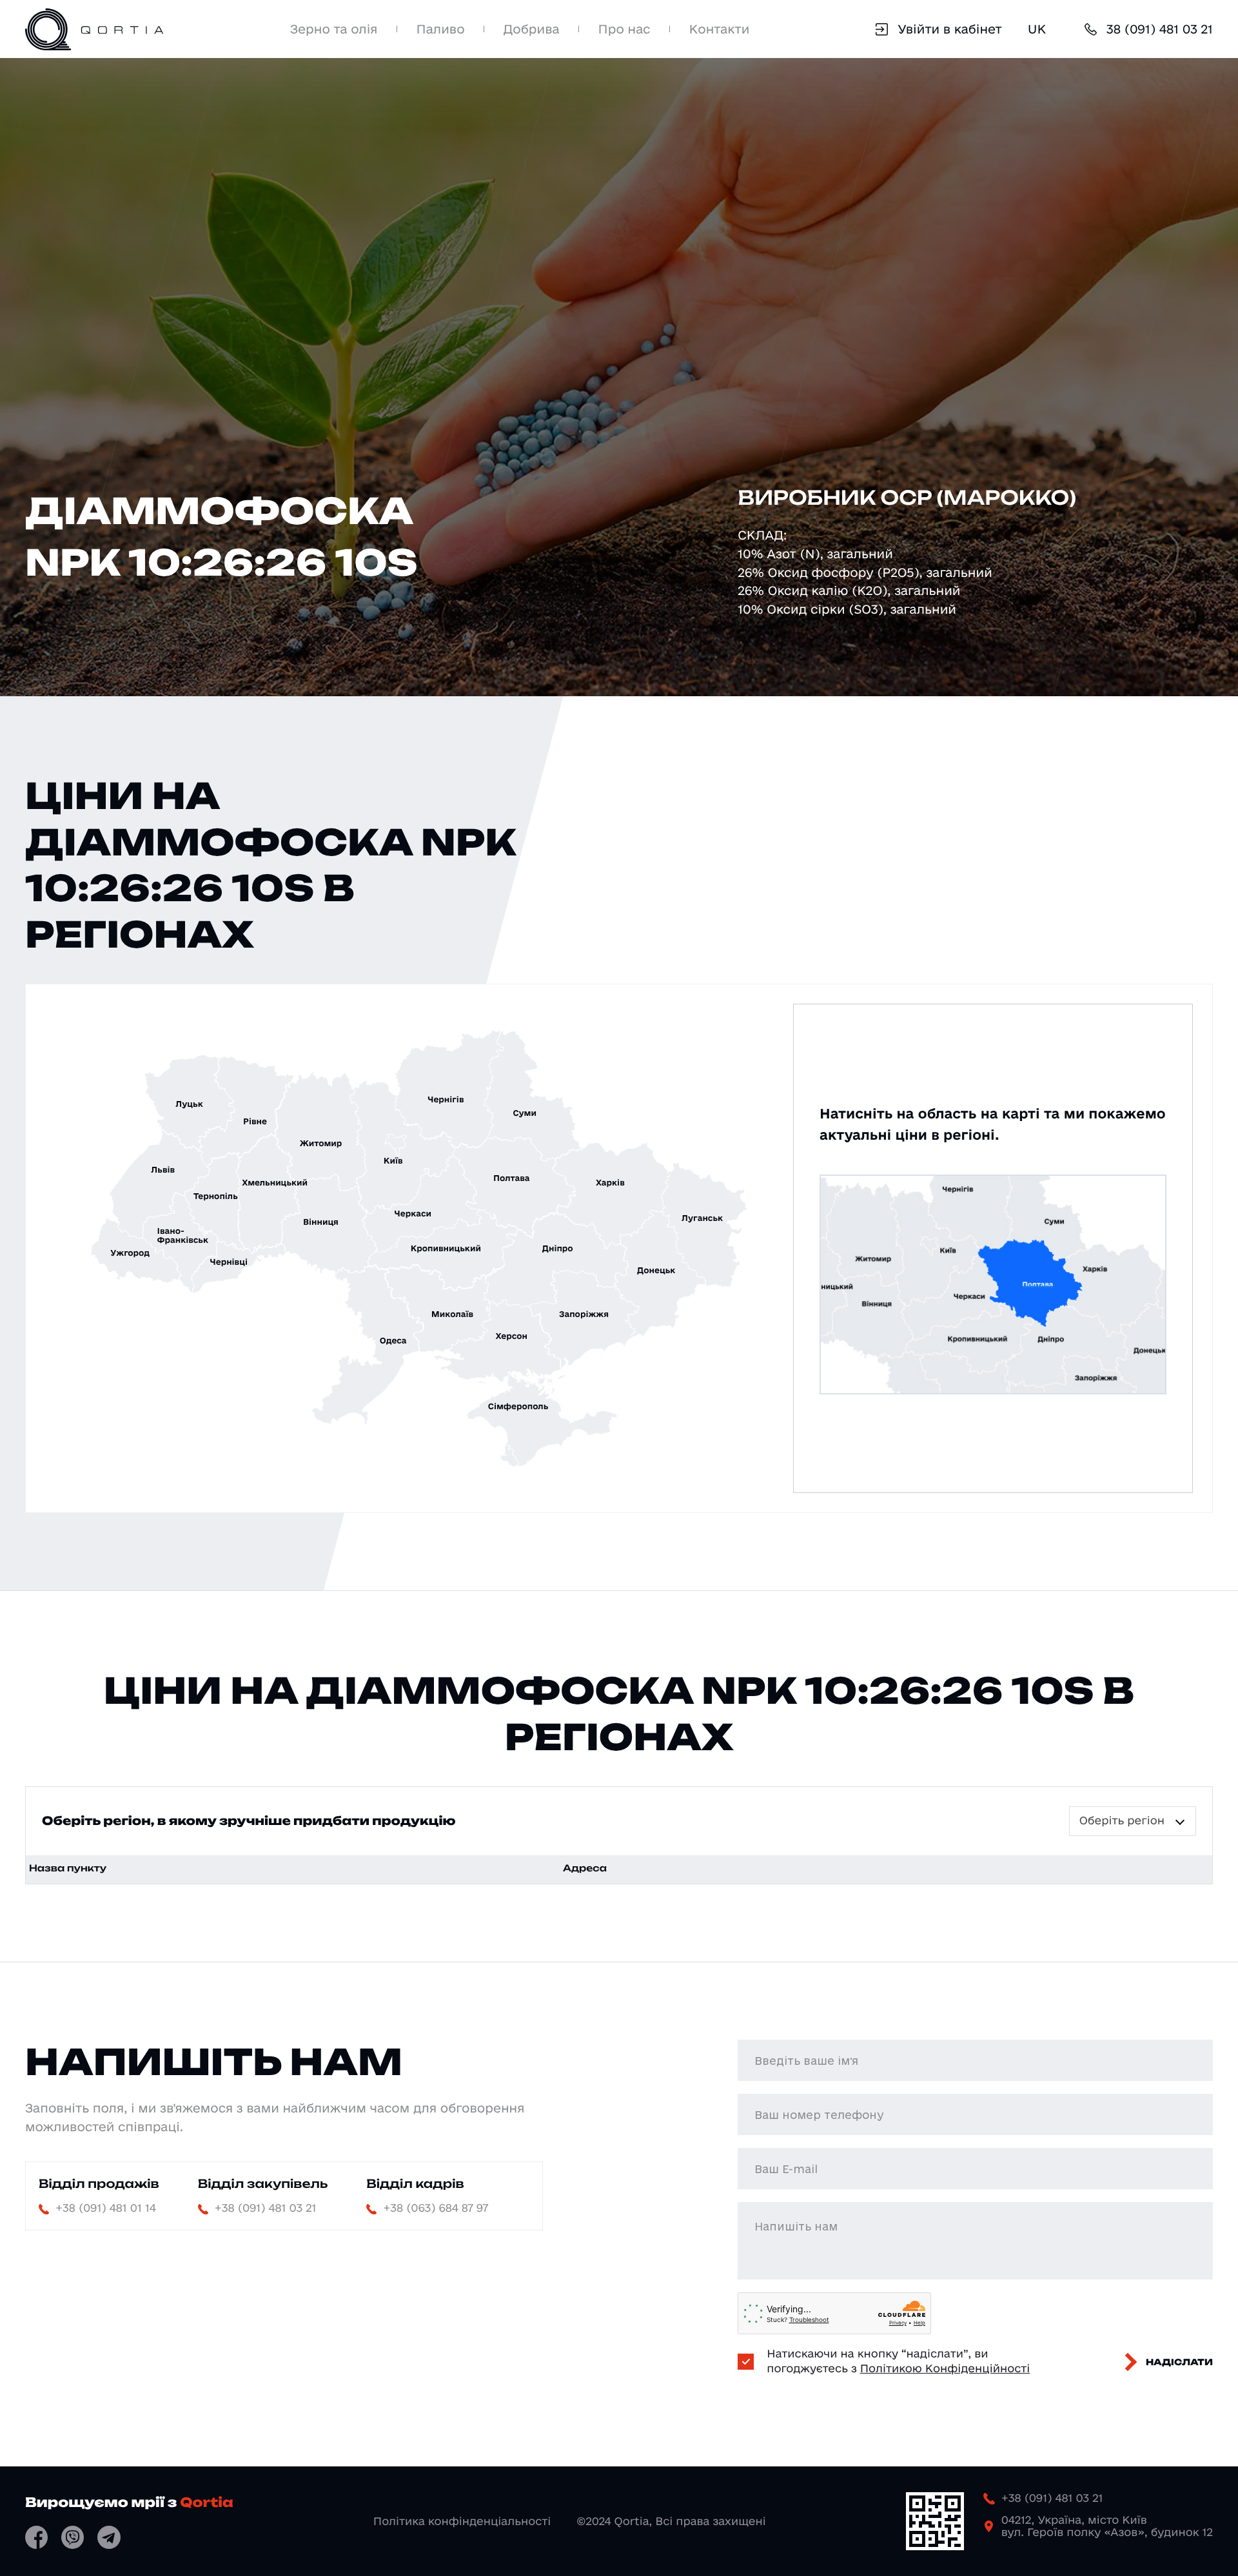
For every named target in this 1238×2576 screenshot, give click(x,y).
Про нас (624, 29)
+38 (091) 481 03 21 (266, 2208)
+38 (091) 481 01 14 (106, 2208)
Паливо (441, 29)
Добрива (532, 29)
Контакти (720, 29)
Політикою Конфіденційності (945, 2369)
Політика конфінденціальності (462, 2522)
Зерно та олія (334, 29)
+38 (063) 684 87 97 (436, 2208)
